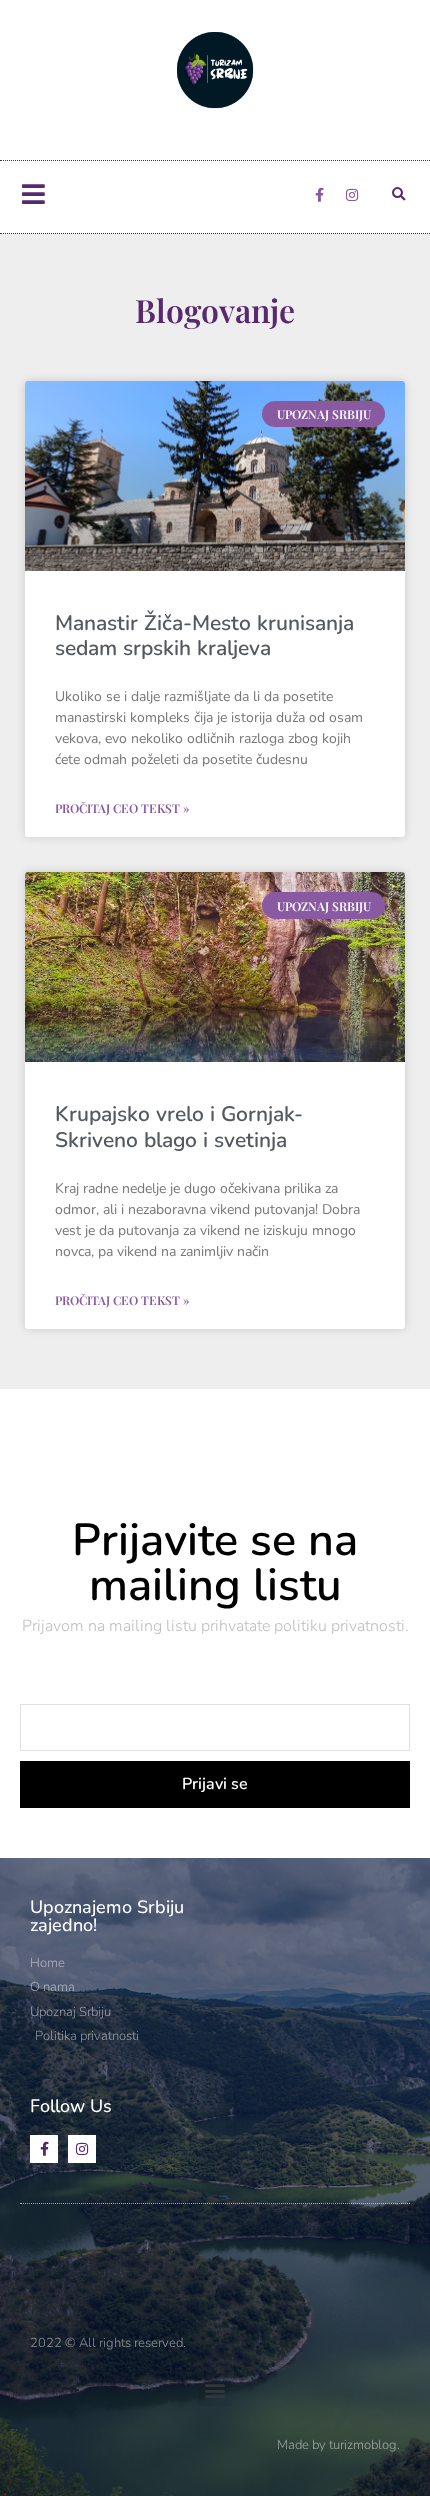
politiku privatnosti (339, 1626)
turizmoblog (363, 2445)
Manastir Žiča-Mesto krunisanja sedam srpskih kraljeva (204, 635)
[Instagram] (352, 195)
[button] (398, 195)
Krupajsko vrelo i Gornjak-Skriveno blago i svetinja (179, 1126)
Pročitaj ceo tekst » (122, 808)
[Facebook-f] (319, 195)
